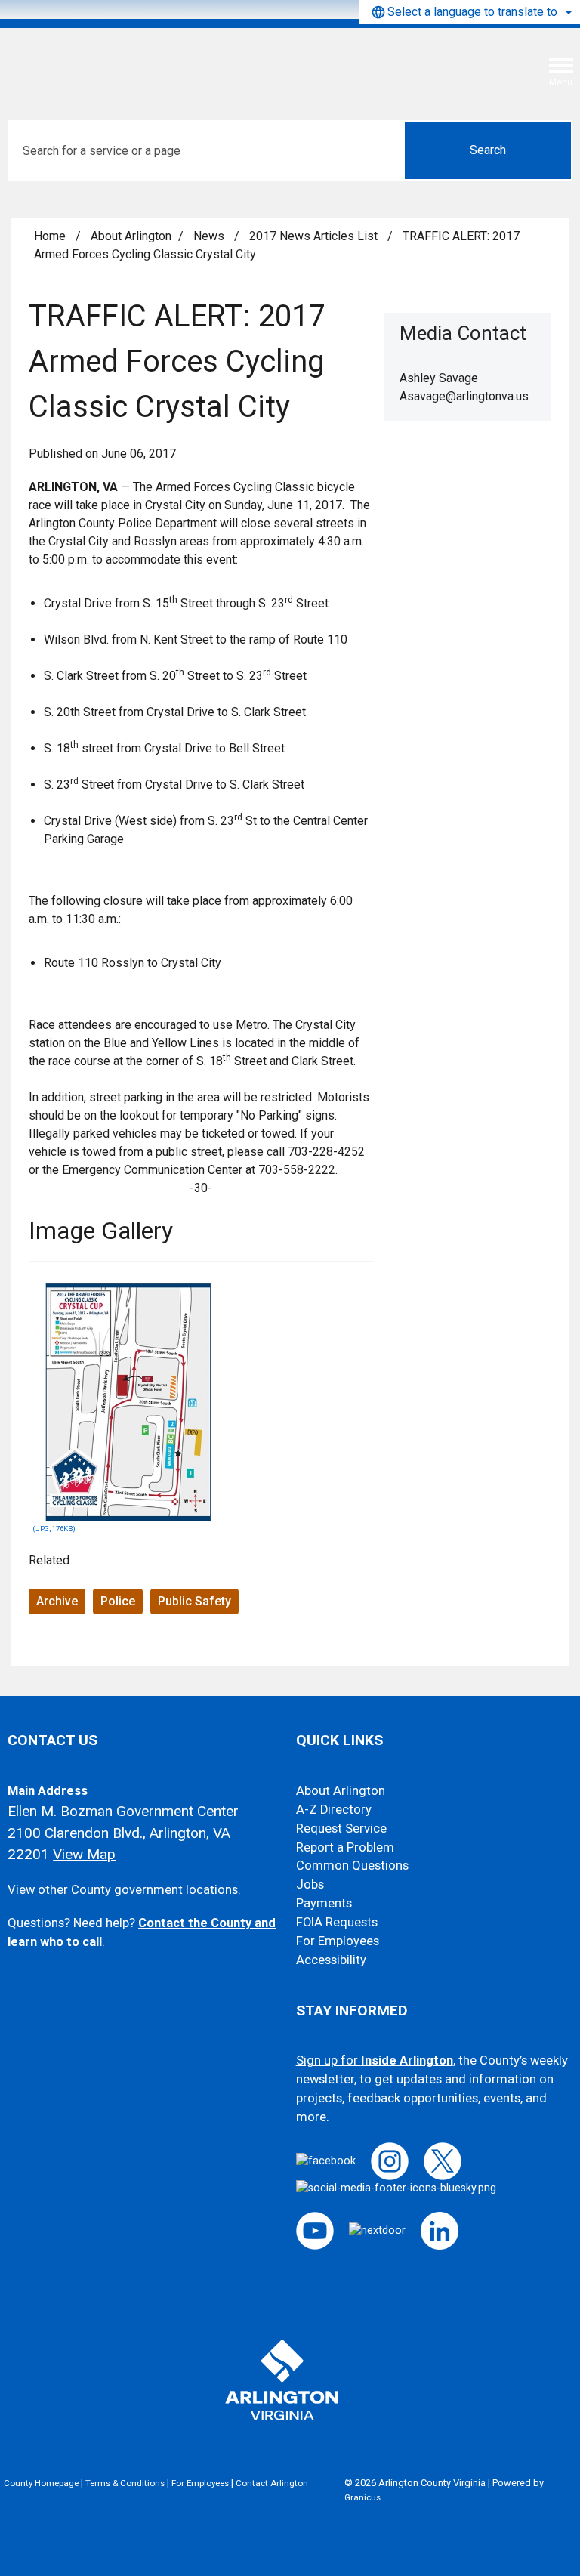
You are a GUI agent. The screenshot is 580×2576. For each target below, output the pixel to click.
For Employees (338, 1941)
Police (118, 1601)
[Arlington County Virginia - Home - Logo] (125, 63)
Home (50, 236)
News (210, 236)
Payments (324, 1903)
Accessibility (331, 1960)
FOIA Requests (337, 1922)
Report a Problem (345, 1847)
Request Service (341, 1829)
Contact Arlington (272, 2483)
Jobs (310, 1884)
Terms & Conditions (125, 2483)
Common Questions (352, 1866)
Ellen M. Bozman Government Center (123, 1811)
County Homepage (41, 2483)
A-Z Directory (334, 1810)
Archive (57, 1601)
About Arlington (131, 236)
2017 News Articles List (315, 236)
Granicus (362, 2497)
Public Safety (194, 1601)
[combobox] (470, 12)
